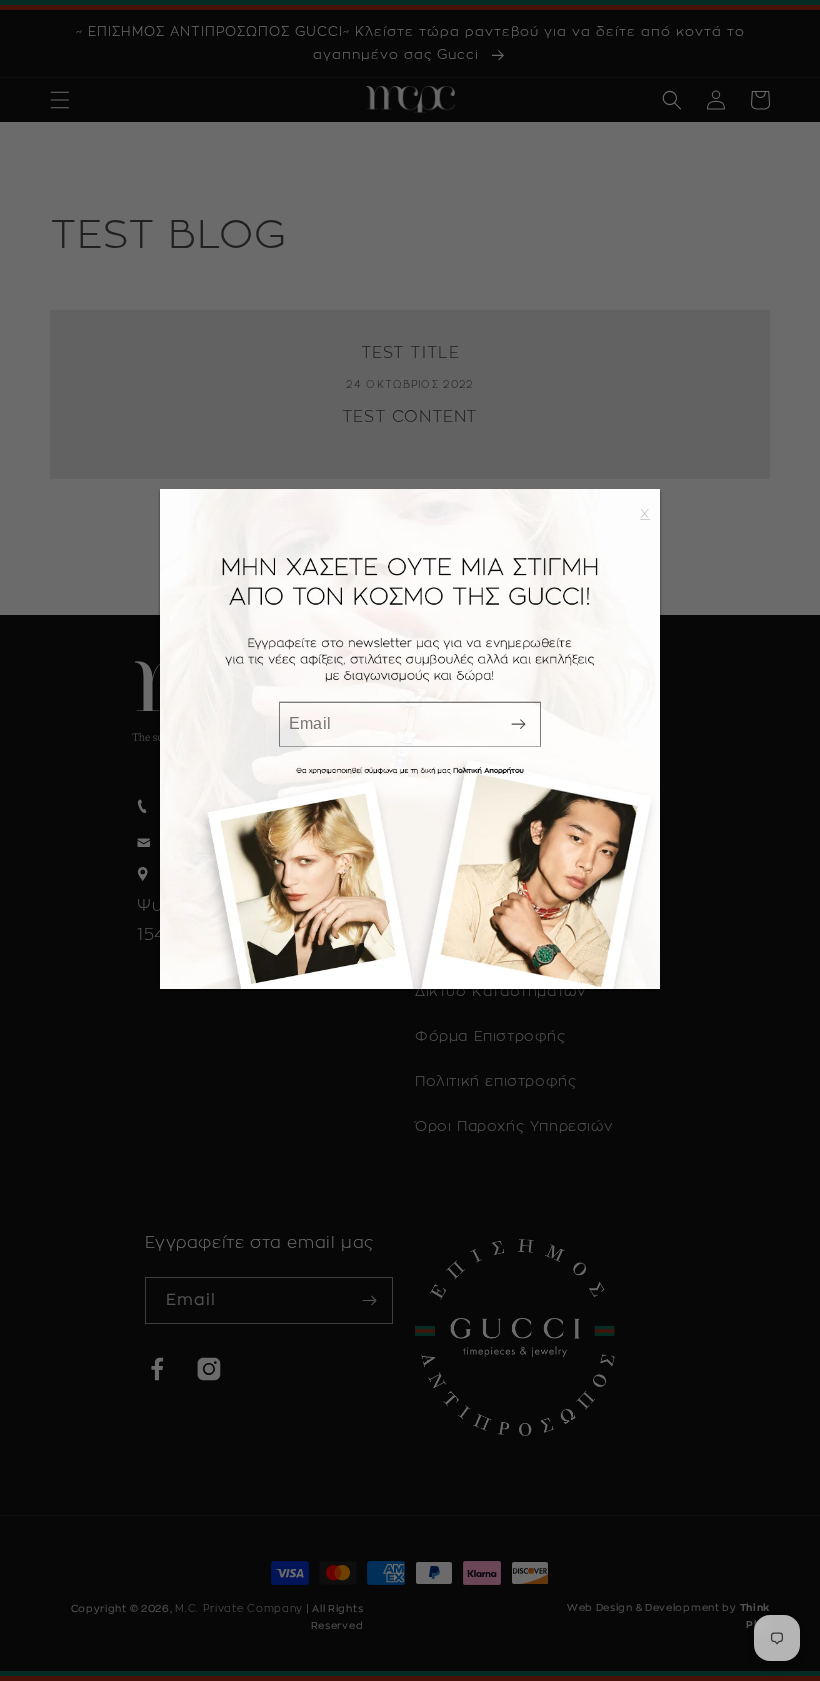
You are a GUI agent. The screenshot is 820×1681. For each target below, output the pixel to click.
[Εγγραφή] (518, 723)
